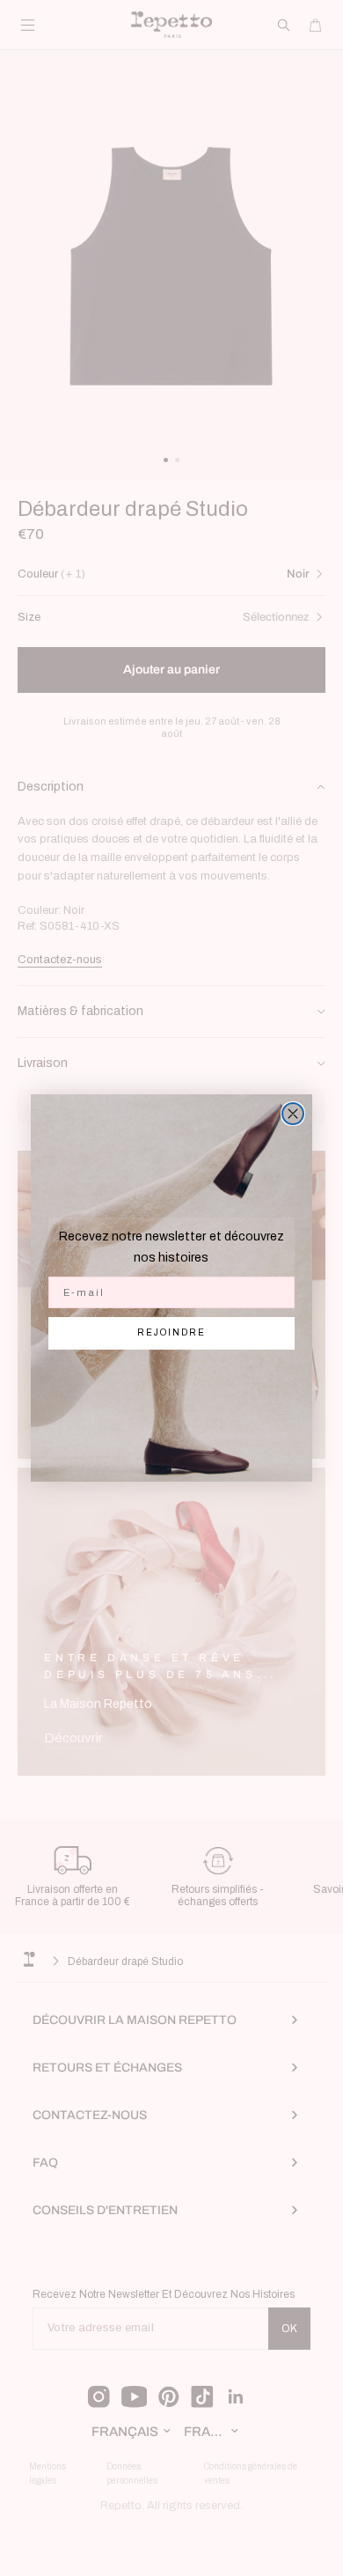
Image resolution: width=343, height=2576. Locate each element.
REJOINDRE (171, 1332)
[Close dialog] (293, 1114)
